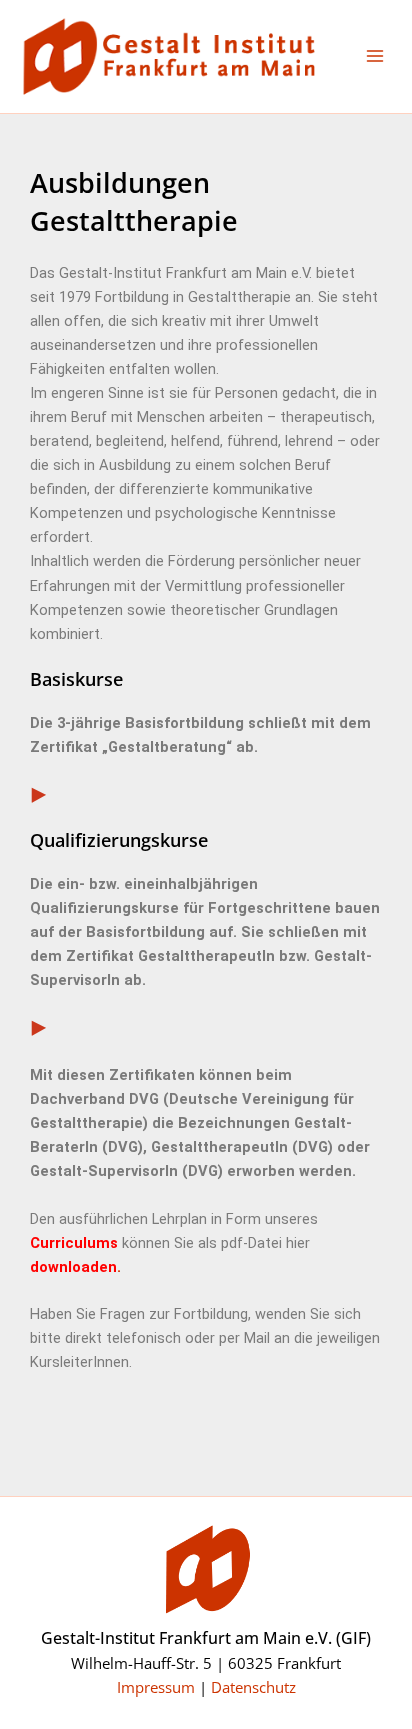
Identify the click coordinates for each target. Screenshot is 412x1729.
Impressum (156, 1687)
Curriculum (70, 1243)
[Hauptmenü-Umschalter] (375, 56)
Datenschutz (253, 1687)
